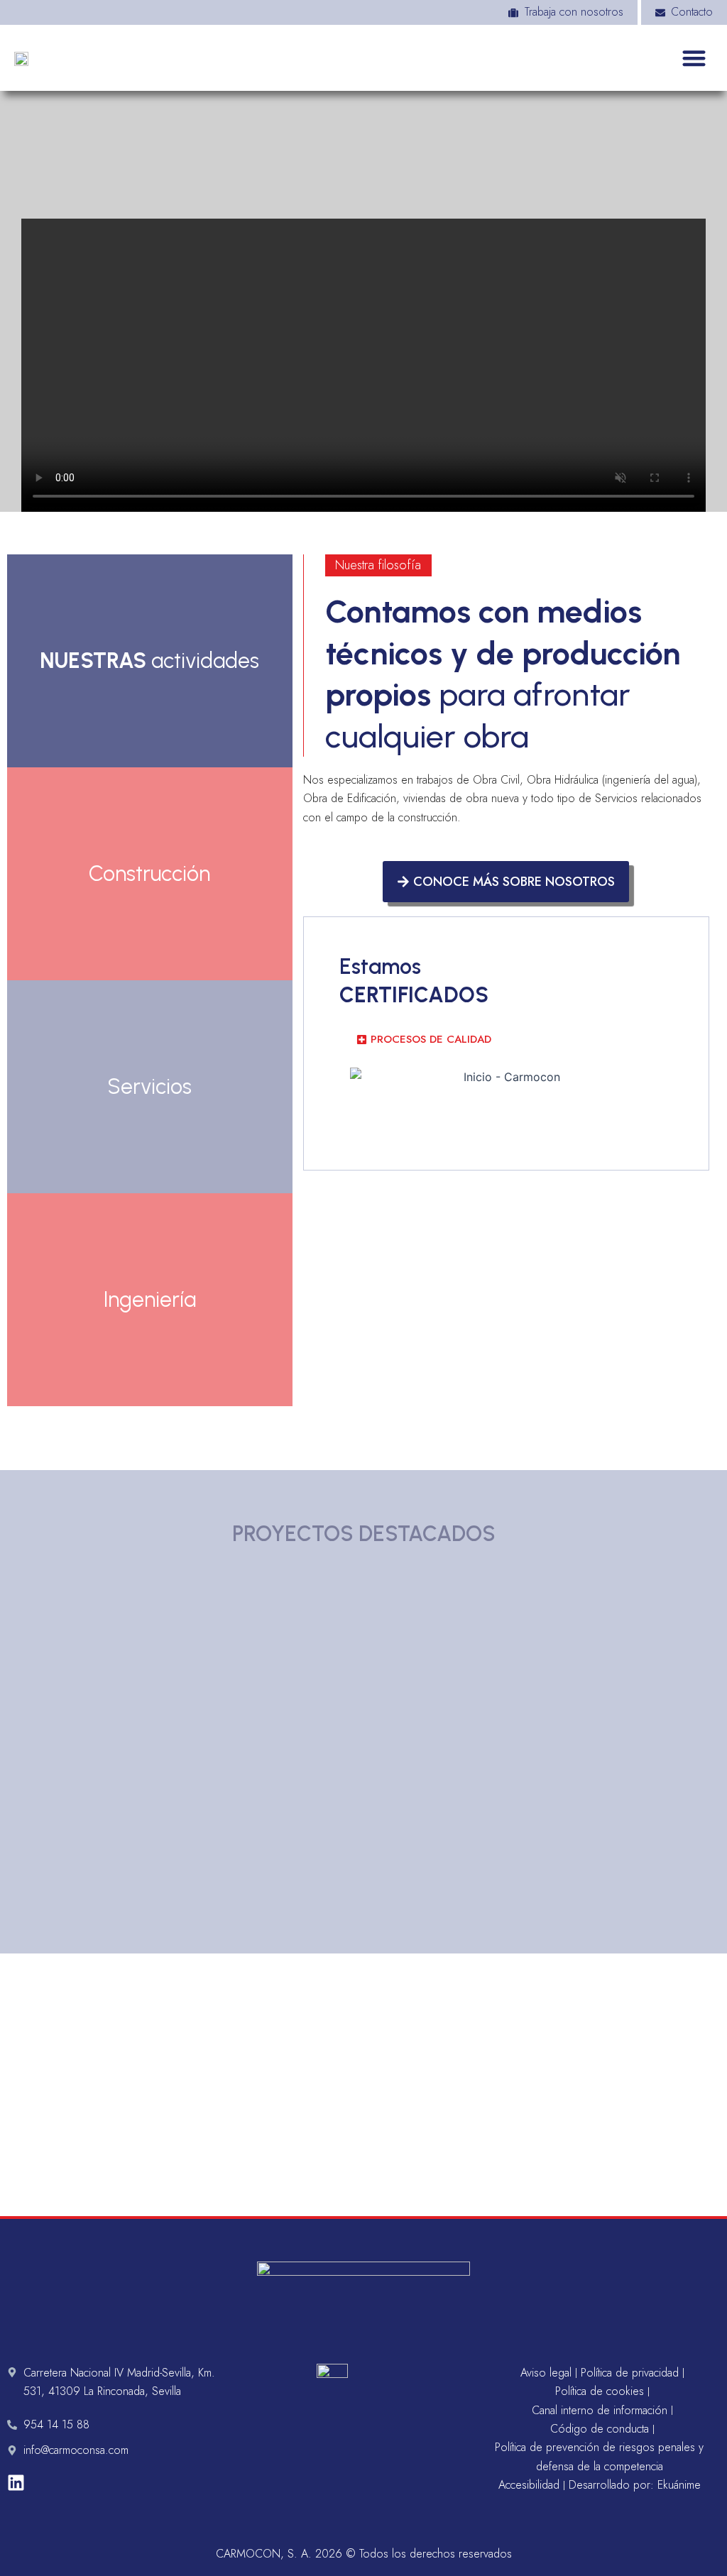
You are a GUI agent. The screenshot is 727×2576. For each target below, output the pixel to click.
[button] (695, 58)
